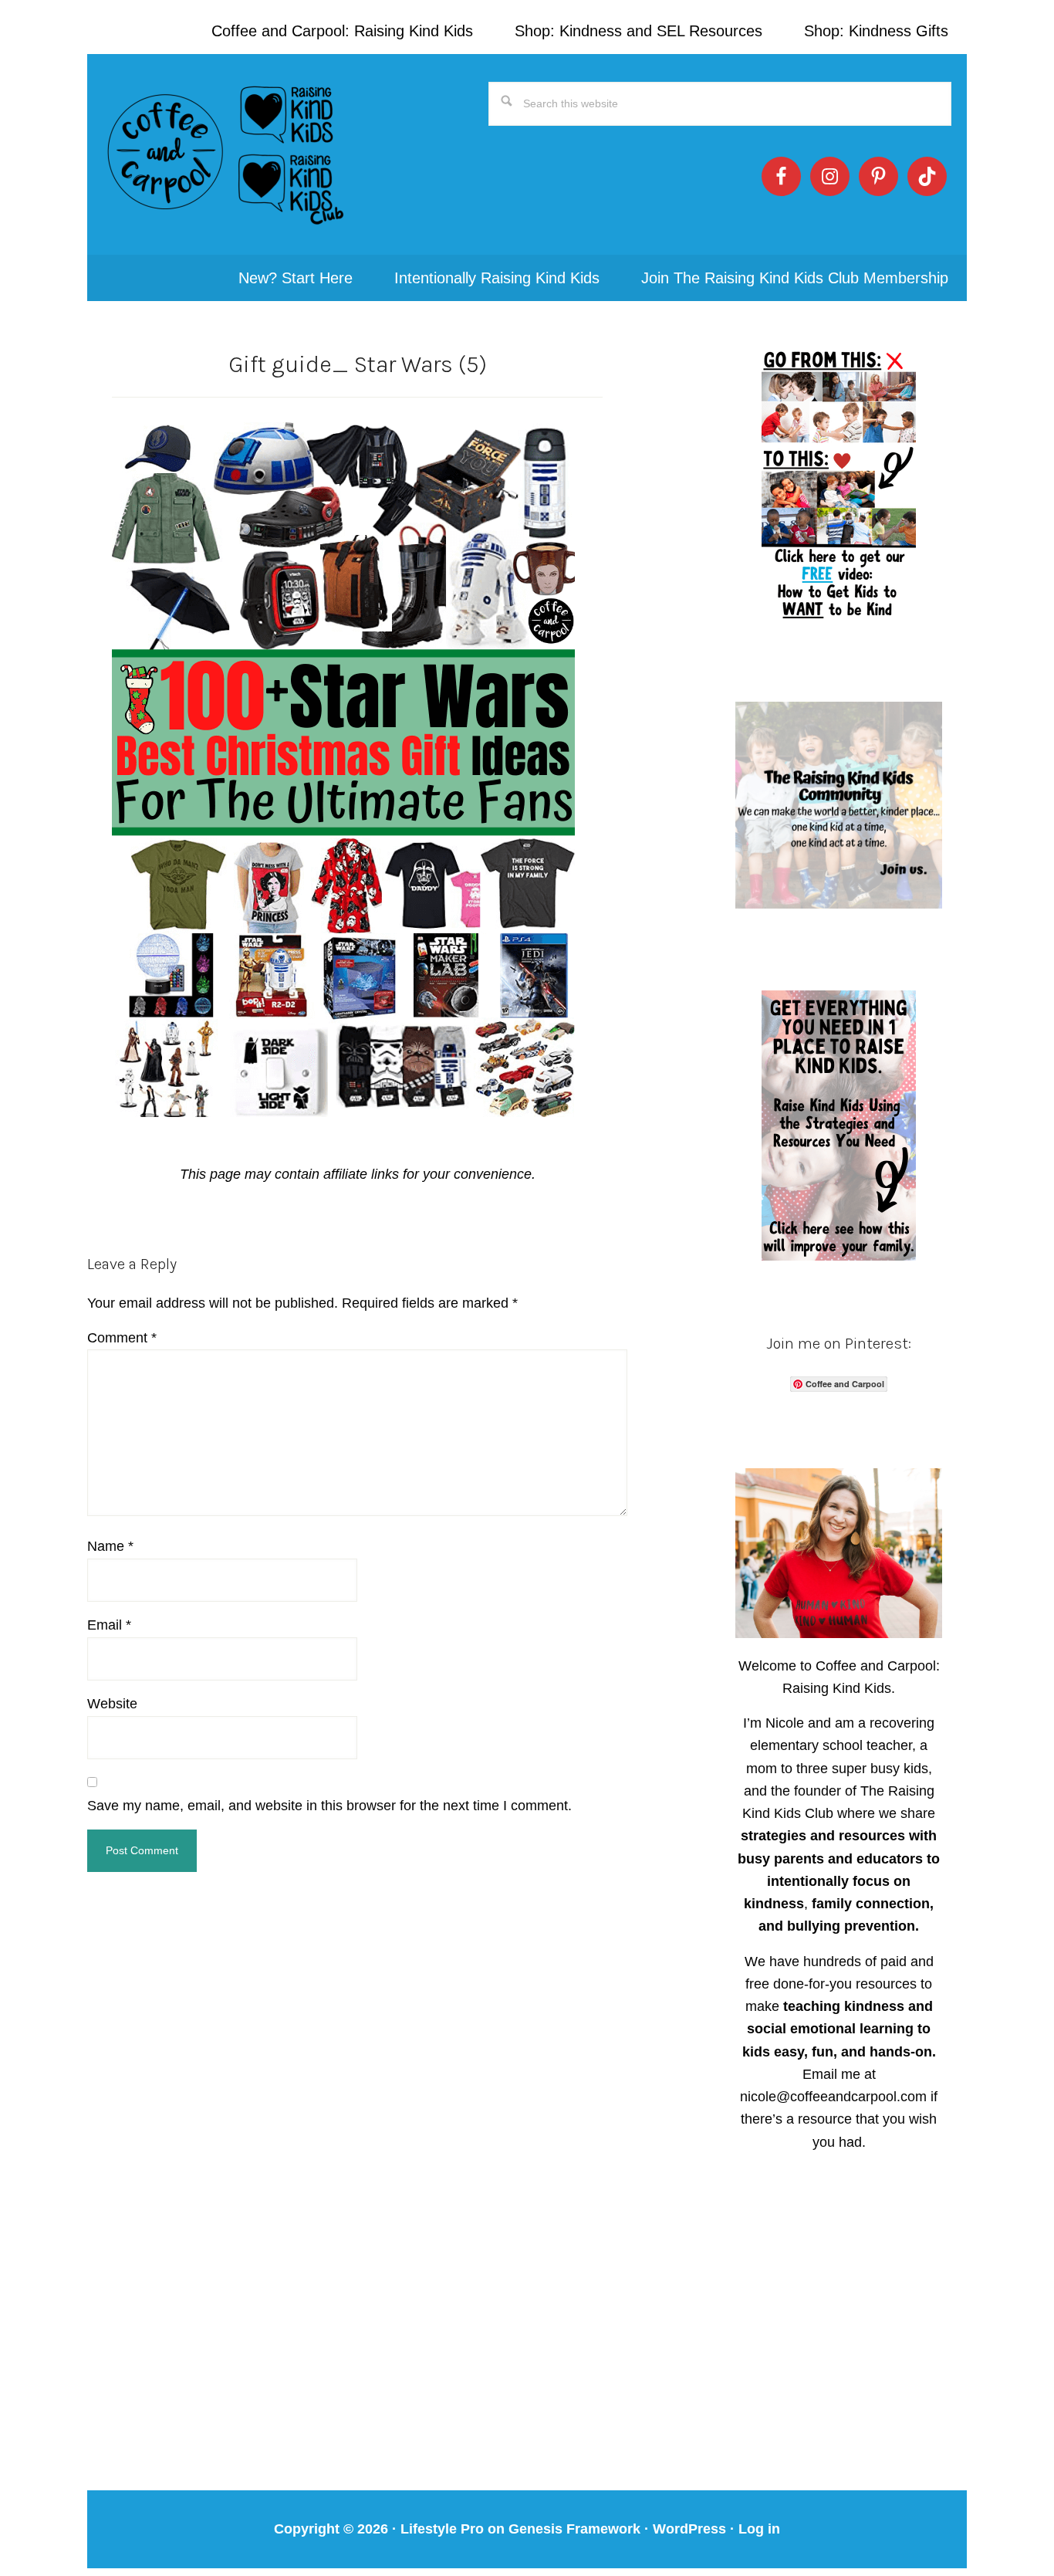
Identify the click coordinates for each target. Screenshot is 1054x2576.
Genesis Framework (574, 2529)
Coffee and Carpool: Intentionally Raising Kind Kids (226, 154)
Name (110, 1546)
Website (112, 1704)
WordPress (689, 2529)
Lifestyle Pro (442, 2529)
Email (109, 1625)
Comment (122, 1338)
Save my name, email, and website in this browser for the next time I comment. (329, 1806)
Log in (759, 2529)
